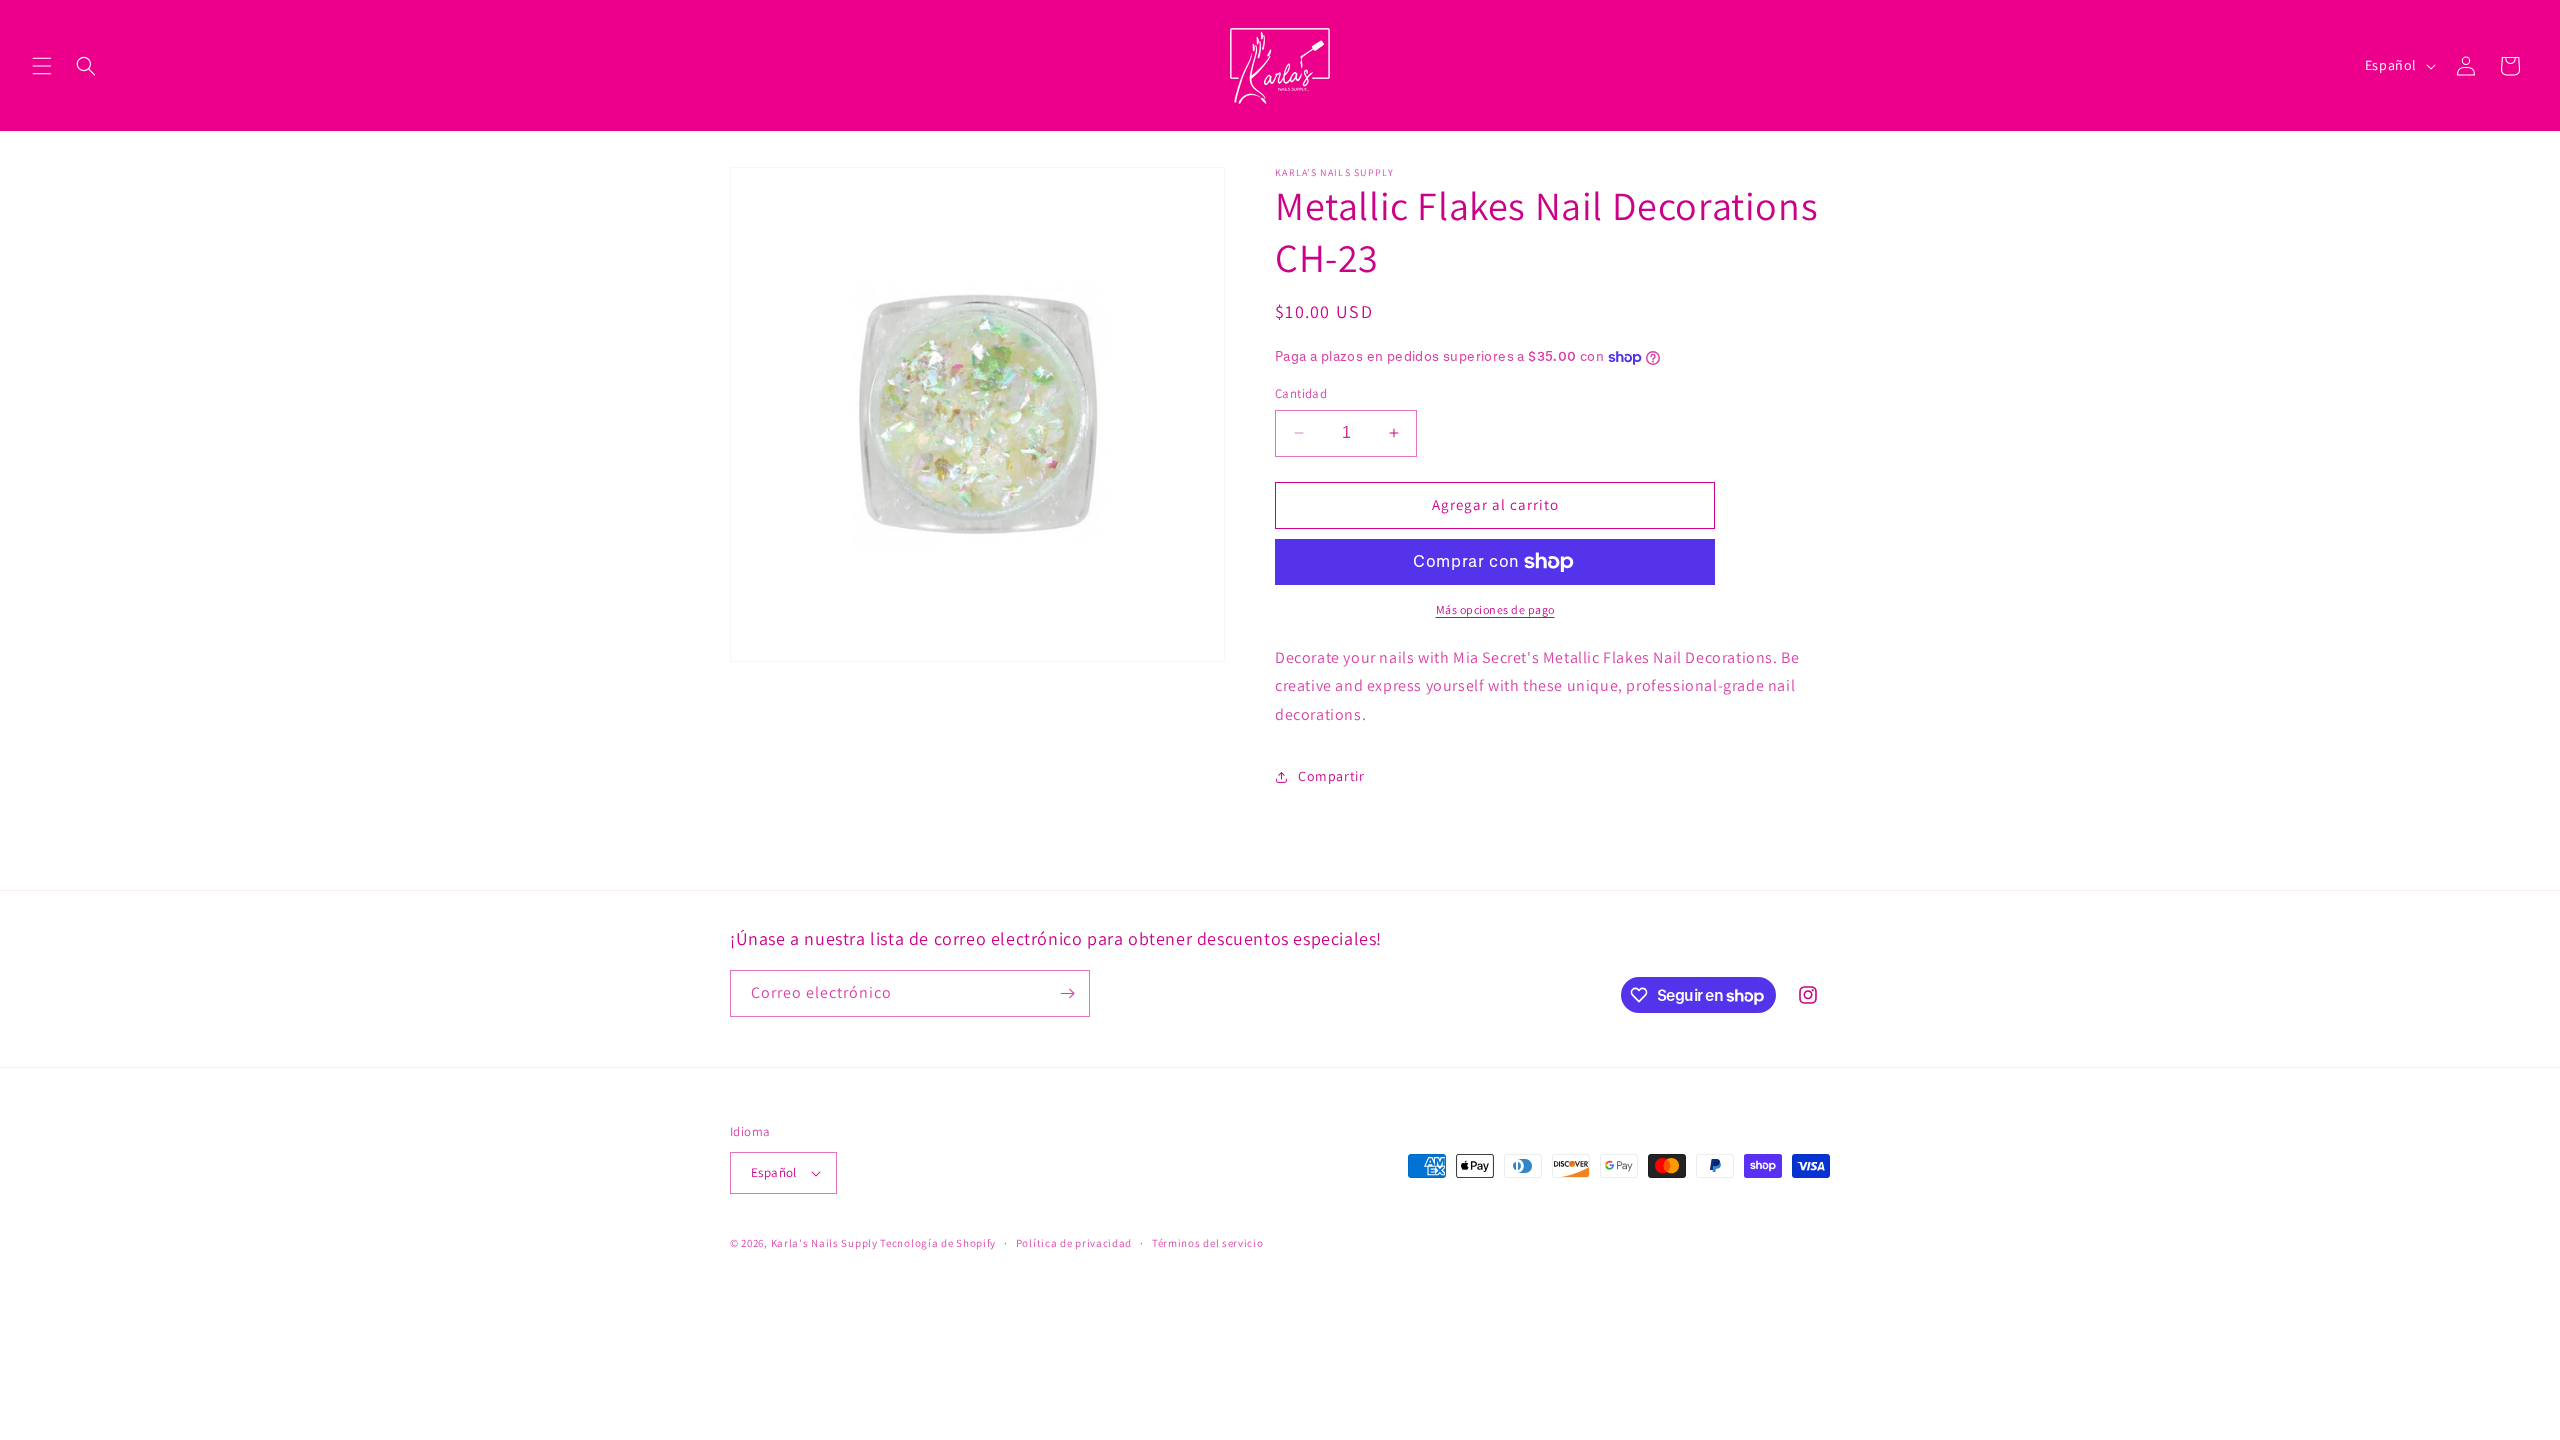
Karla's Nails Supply (824, 1243)
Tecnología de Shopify (938, 1243)
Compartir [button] (1331, 776)
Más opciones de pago (1495, 609)
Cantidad (1301, 393)
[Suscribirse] (1067, 993)
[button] (42, 66)
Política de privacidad (1074, 1243)
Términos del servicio (1208, 1243)
